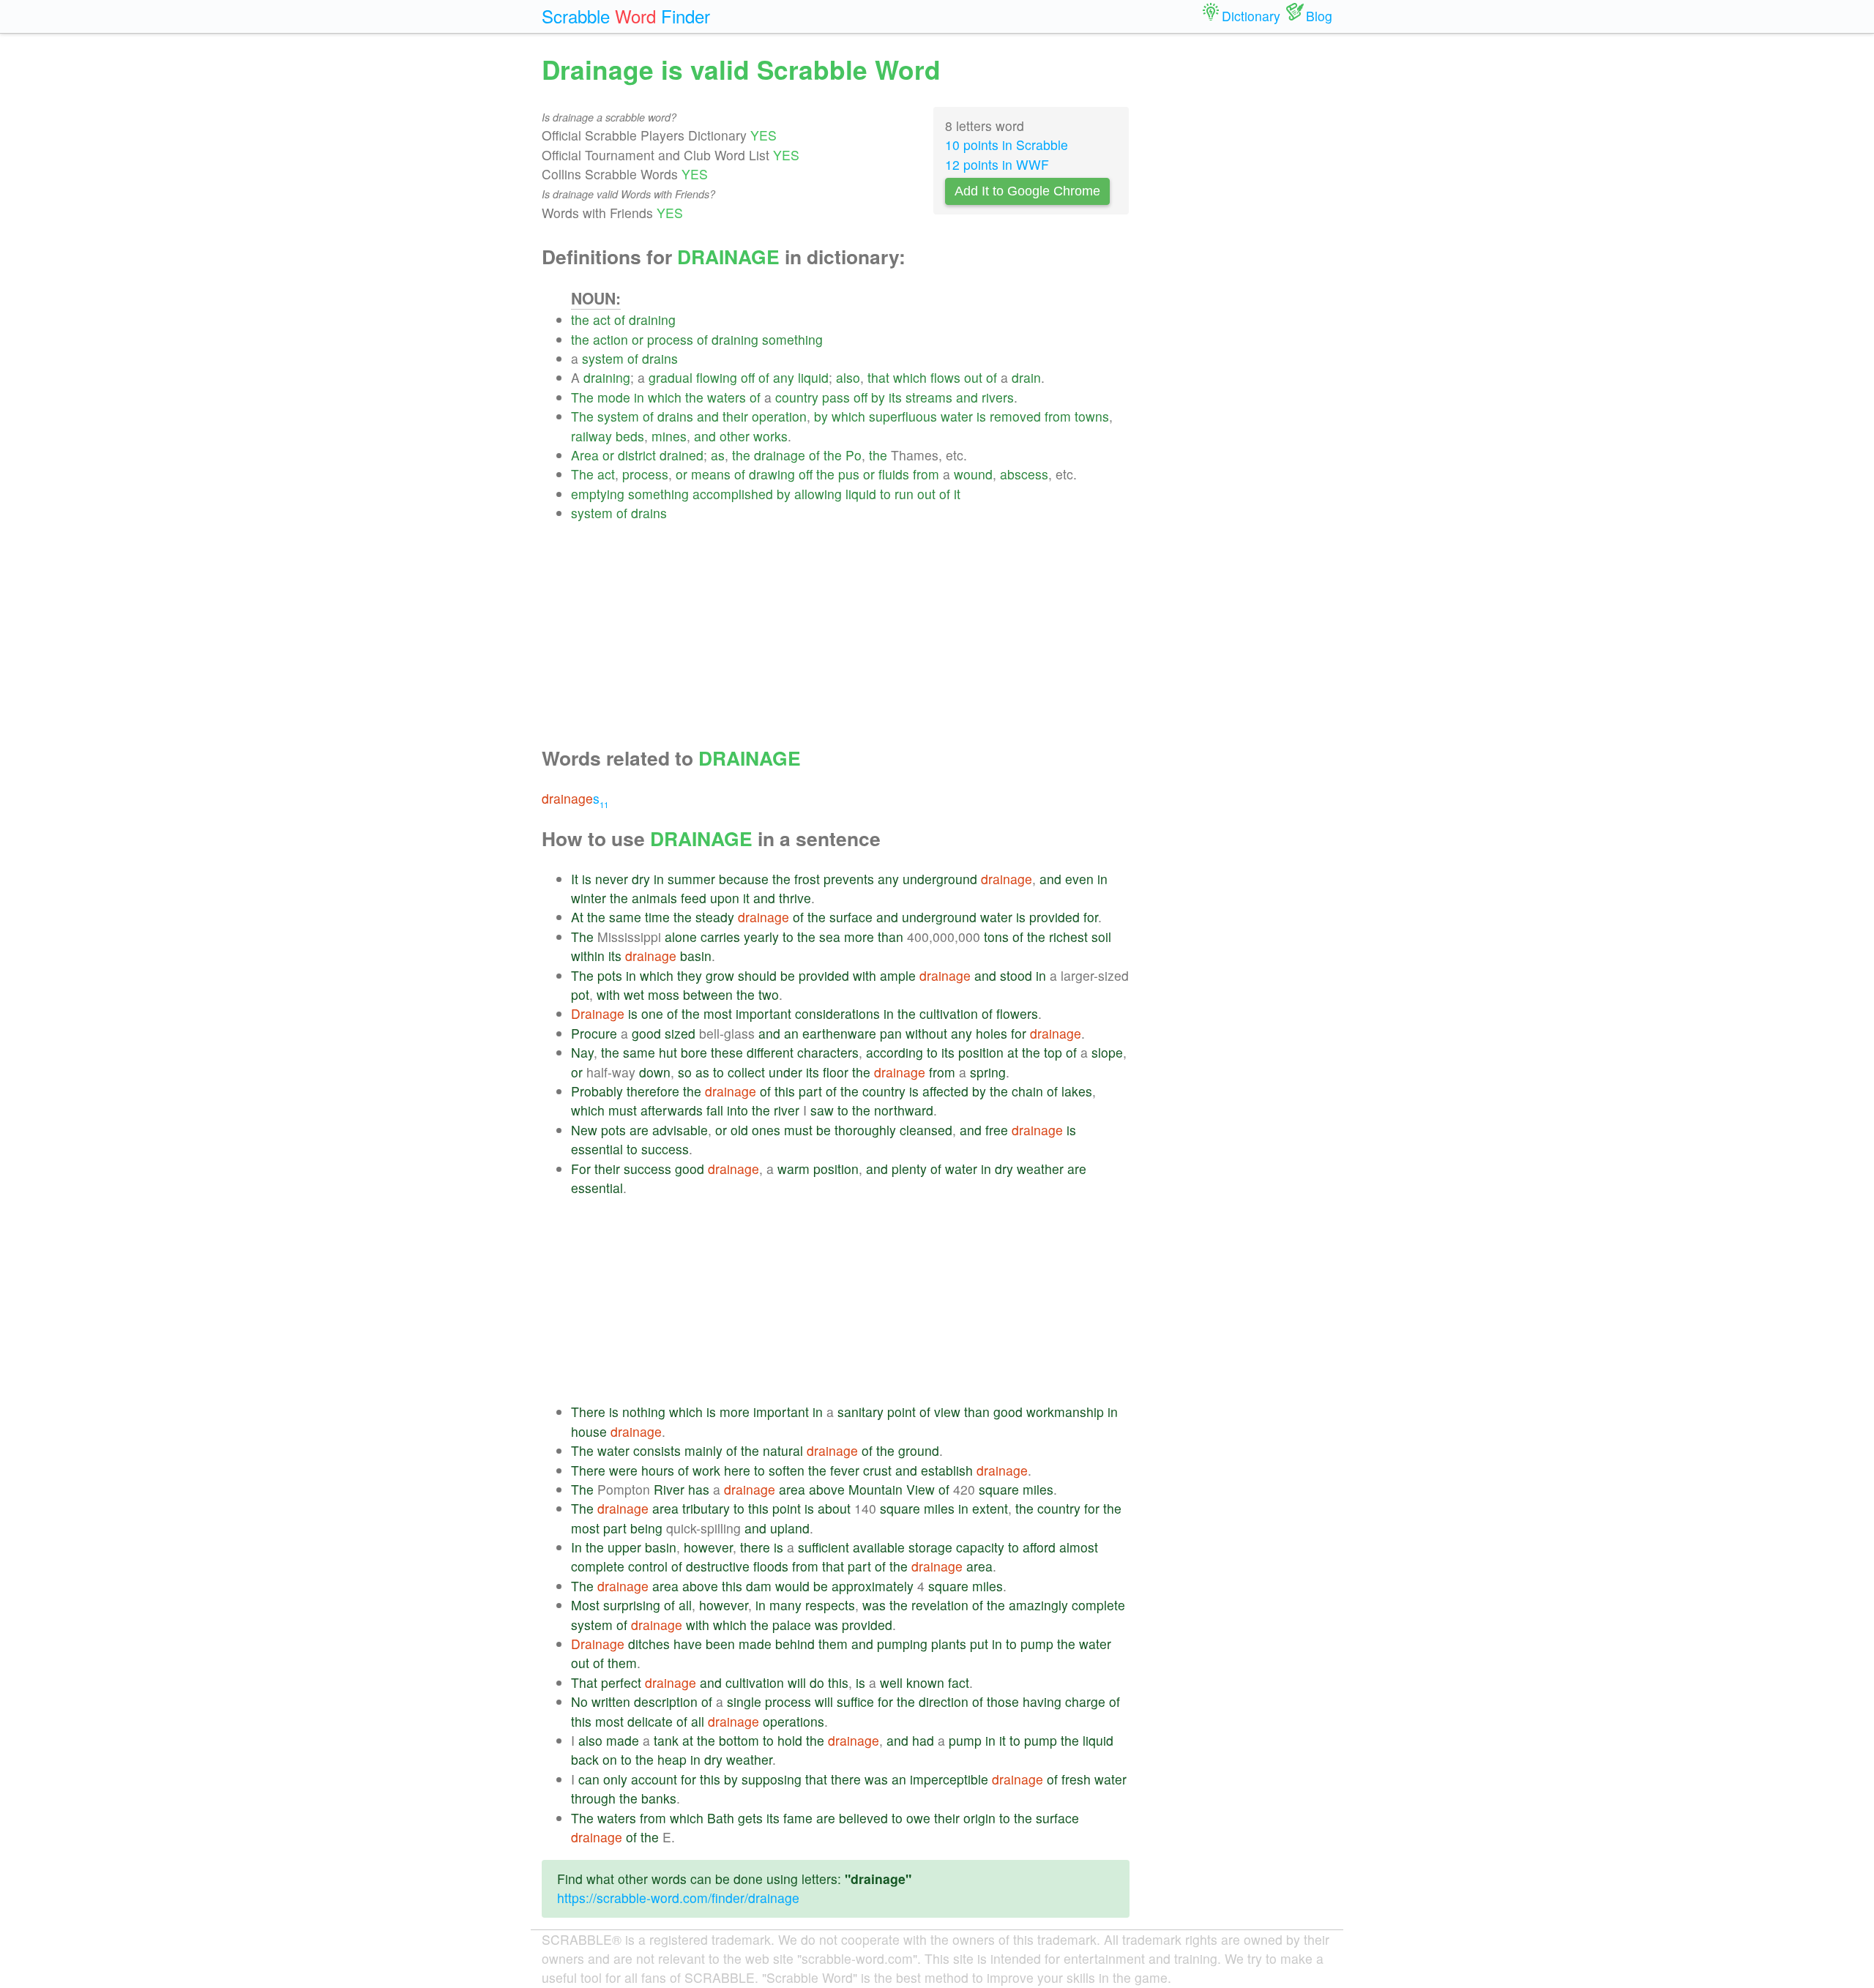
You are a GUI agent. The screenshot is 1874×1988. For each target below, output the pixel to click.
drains (660, 358)
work (706, 1470)
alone (681, 937)
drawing (772, 474)
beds (630, 436)
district (637, 455)
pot (580, 994)
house (589, 1431)
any (784, 377)
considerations (837, 1013)
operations (794, 1721)
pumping (902, 1644)
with (865, 975)
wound (973, 474)
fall (715, 1110)
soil (1101, 937)
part (810, 1091)
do (817, 1682)
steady (715, 917)
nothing (644, 1412)
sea (830, 937)
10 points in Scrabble (1007, 145)
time (657, 917)
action (611, 339)
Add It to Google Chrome (1027, 191)
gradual (671, 377)
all (685, 1605)
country (797, 397)
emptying (598, 494)
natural (783, 1450)
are (639, 1130)
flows (945, 377)
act (602, 319)
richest (1068, 937)
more (859, 937)
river (787, 1110)
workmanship (1065, 1412)
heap (672, 1759)
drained (682, 455)
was (874, 1605)
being (646, 1528)
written (611, 1701)
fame (798, 1818)
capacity (980, 1547)
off (748, 377)
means (711, 474)
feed (694, 898)
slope (1107, 1052)
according (895, 1052)
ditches (649, 1644)
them (833, 1644)
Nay (582, 1052)
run (904, 494)
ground (919, 1450)
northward (904, 1110)
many (785, 1605)
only (615, 1779)
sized (680, 1033)
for (1091, 917)
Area (585, 455)
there (755, 1547)
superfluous (903, 416)
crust (877, 1470)
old (739, 1130)
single (744, 1701)
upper (624, 1547)
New (584, 1130)
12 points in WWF (997, 164)
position (981, 1052)
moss (664, 994)
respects (830, 1605)
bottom (739, 1740)
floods (771, 1566)
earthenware (839, 1033)
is (981, 416)
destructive (718, 1566)
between (708, 994)
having (1042, 1701)
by (878, 397)
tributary (706, 1508)
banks (659, 1798)
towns (1092, 416)
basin (696, 956)
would (792, 1586)
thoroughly (865, 1130)
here (737, 1470)
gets (750, 1818)
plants (949, 1644)
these (727, 1052)
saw (822, 1110)
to (885, 494)
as (718, 455)
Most (585, 1605)
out (973, 377)
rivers (998, 397)
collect (746, 1072)
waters (727, 397)
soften (787, 1470)
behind (795, 1644)
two (769, 994)
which (910, 377)
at (1013, 1052)
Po (854, 455)
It (575, 879)
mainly (703, 1450)
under (785, 1072)
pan (891, 1033)
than (891, 937)
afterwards (672, 1110)
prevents (849, 879)
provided (1054, 917)
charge (1085, 1701)
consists (657, 1450)
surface (851, 917)
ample (898, 975)
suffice (855, 1701)
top (1053, 1052)
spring (988, 1072)
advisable (680, 1130)
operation (779, 416)
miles (1038, 1489)
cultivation (949, 1013)
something (792, 339)
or (638, 339)
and (967, 397)
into (738, 1110)
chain (1027, 1091)
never (612, 879)
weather (1040, 1169)
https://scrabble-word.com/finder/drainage (678, 1898)
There (588, 1412)
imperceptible (949, 1779)
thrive (795, 898)
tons (996, 937)
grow (720, 975)
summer (691, 879)
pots (610, 975)
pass (836, 397)
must (623, 1110)
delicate (650, 1721)
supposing (772, 1779)
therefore (653, 1091)
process (670, 339)
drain (1026, 377)
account (654, 1779)
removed (1015, 416)
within (588, 956)
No (579, 1701)
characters (828, 1052)
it (957, 494)
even (1079, 879)
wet (634, 994)
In (576, 1547)
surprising (632, 1605)
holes (992, 1033)
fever (845, 1470)
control (648, 1566)
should (757, 975)
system (603, 358)
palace (792, 1625)
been (720, 1644)
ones (766, 1130)
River (669, 1489)
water (957, 416)
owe (918, 1818)
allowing (818, 494)
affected (945, 1091)
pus (849, 474)
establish (947, 1470)
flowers (1017, 1013)
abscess (1024, 474)
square (999, 1489)
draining (652, 319)
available (879, 1547)
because (744, 879)
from (1058, 416)
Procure (594, 1033)
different (770, 1052)
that (878, 377)
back (585, 1759)
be (788, 975)
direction (944, 1701)
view (947, 1412)
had (923, 1740)
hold (790, 1740)
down (655, 1072)
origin (979, 1818)
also (848, 377)
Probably (597, 1091)
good (646, 1033)
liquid (813, 377)
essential (597, 1149)
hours (658, 1470)
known (925, 1682)
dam (759, 1586)
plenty (909, 1169)
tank (666, 1740)
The (582, 397)
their (735, 416)
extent (990, 1508)
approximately (873, 1586)
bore (694, 1052)
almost (1079, 1547)
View (921, 1489)
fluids (894, 474)
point (901, 1412)
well (891, 1682)
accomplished (733, 494)
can (589, 1779)
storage (930, 1547)
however (708, 1547)
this (785, 1091)
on (610, 1759)
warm (794, 1169)
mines (669, 436)
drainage (780, 455)
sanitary (861, 1412)
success (665, 1149)
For (581, 1169)
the (580, 319)
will (797, 1682)
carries (720, 937)
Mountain (876, 1489)
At (577, 917)
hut (668, 1052)
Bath (721, 1818)
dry (641, 879)
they (690, 975)
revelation (940, 1605)
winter (589, 898)
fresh (1076, 1779)
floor (836, 1072)
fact (959, 1682)
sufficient (824, 1547)
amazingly (1038, 1605)
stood (1016, 975)
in (639, 397)
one (652, 1013)
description (666, 1701)
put (979, 1644)
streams (929, 397)
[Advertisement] (850, 625)
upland (790, 1528)
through (593, 1798)
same (625, 917)
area (792, 1489)
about (834, 1508)
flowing (717, 377)
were (623, 1470)
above (827, 1489)
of (620, 319)
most (718, 1013)
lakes (1077, 1091)
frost (807, 879)
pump (1037, 1644)
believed (863, 1818)
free (997, 1130)
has (699, 1489)
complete (598, 1566)
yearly (761, 937)
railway (591, 436)
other (735, 436)
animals (654, 898)
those (1003, 1701)
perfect (621, 1682)
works (770, 436)
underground (940, 879)
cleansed (926, 1130)
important (764, 1013)
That (584, 1682)
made (755, 1644)
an (791, 1033)
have (688, 1644)
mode (614, 397)
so (685, 1072)
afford (1039, 1547)
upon (725, 898)
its (895, 397)
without (926, 1033)
